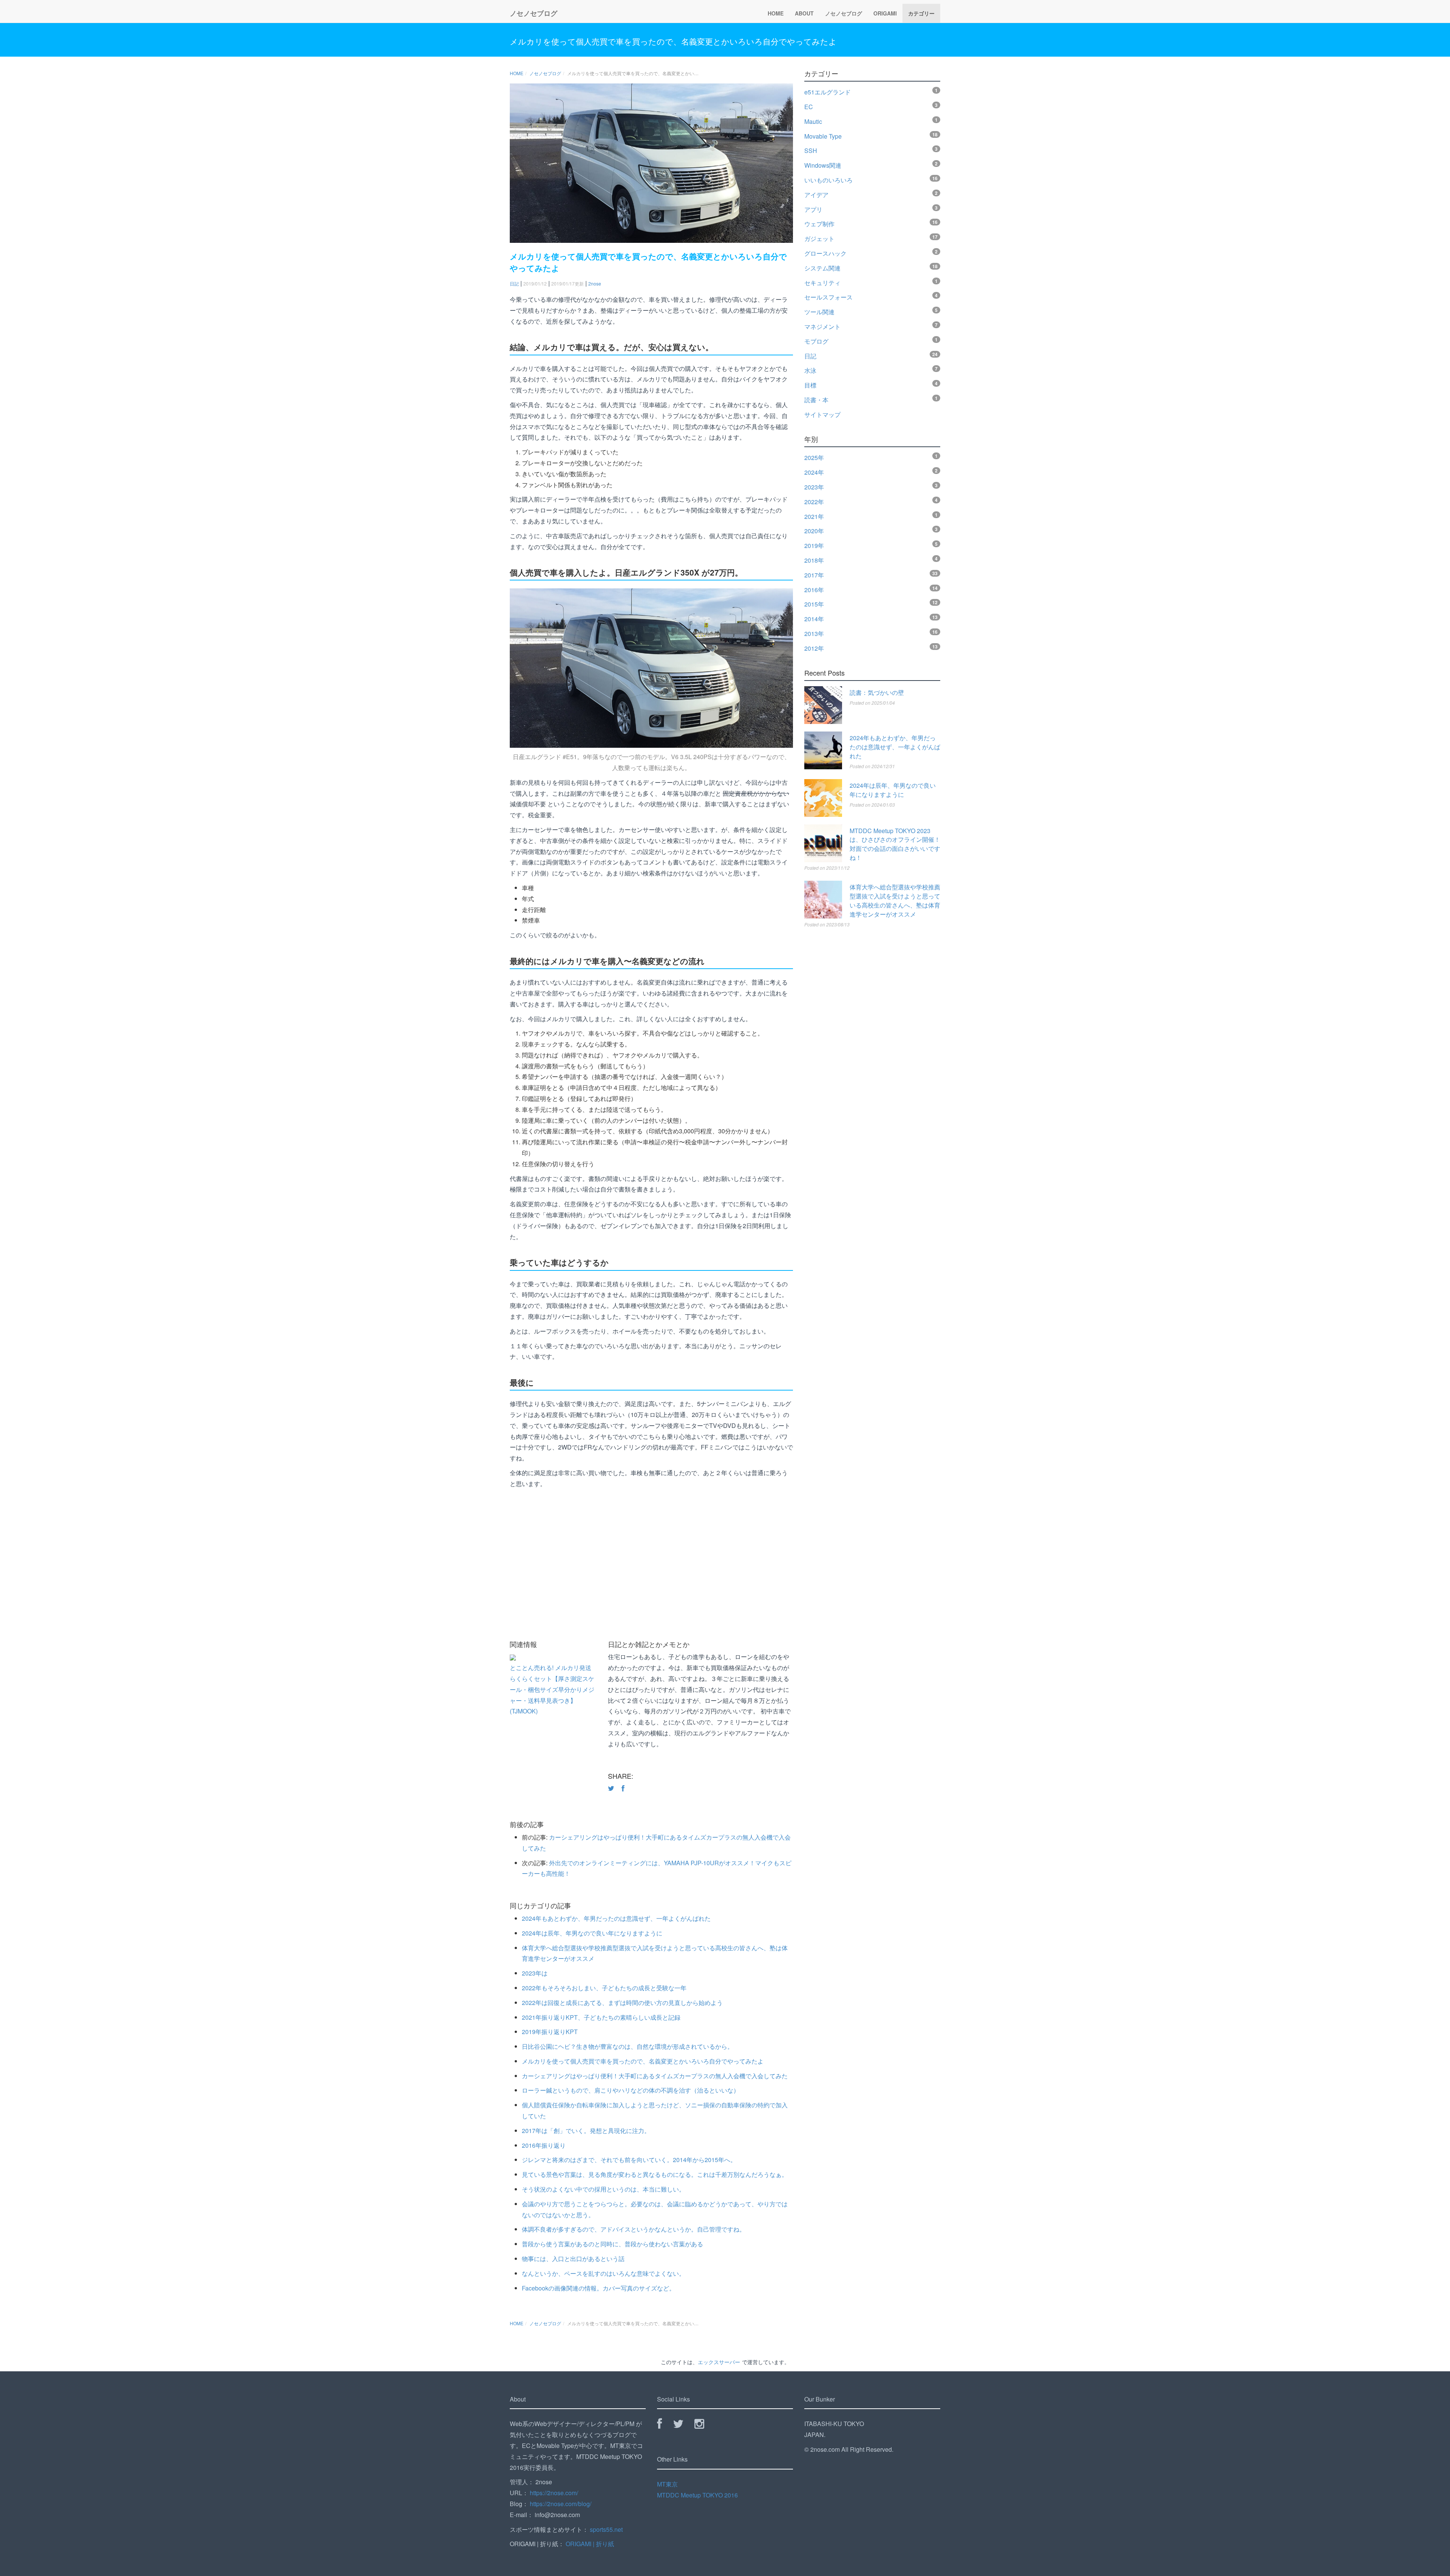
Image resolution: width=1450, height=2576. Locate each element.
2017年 (814, 575)
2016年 (814, 590)
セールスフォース (828, 297)
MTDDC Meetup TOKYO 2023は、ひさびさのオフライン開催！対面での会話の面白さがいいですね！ (895, 844)
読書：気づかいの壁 (877, 692)
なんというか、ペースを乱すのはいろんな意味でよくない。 (603, 2273)
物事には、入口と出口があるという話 (573, 2259)
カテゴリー (921, 13)
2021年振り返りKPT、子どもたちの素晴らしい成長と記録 (601, 2017)
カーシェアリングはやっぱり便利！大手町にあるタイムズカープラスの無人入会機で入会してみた (655, 2076)
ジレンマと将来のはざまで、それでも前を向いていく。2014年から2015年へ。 (629, 2160)
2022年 (814, 502)
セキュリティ (822, 283)
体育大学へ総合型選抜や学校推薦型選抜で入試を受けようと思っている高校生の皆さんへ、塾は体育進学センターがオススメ (895, 901)
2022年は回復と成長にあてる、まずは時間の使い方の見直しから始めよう (622, 2003)
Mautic (813, 121)
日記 (514, 283)
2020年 (814, 531)
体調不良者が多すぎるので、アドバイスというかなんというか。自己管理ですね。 (634, 2229)
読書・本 (816, 400)
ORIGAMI (885, 13)
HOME (776, 13)
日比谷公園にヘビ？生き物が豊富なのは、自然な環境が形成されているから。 (628, 2046)
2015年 (814, 604)
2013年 (814, 634)
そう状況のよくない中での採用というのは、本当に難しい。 (603, 2189)
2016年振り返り (544, 2145)
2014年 (814, 619)
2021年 (814, 516)
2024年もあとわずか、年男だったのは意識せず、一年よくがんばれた (616, 1918)
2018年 (814, 560)
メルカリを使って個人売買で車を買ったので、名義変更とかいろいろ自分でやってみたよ (673, 41)
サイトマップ (822, 414)
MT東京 (667, 2484)
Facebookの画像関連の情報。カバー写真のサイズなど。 (599, 2288)
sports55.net (606, 2529)
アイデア (816, 195)
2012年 (814, 648)
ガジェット (819, 238)
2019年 (814, 546)
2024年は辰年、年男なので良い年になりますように (592, 1933)
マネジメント (822, 326)
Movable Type (823, 136)
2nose (595, 283)
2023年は (535, 1973)
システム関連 (822, 268)
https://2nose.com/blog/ (561, 2504)
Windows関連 (823, 165)
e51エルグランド (828, 92)
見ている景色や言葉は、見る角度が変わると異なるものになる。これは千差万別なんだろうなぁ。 (655, 2174)
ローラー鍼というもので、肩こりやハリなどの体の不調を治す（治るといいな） (631, 2090)
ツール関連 (819, 312)
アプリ (813, 209)
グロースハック (825, 253)
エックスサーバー (719, 2362)
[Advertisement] (736, 1565)
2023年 (814, 487)
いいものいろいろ (828, 180)
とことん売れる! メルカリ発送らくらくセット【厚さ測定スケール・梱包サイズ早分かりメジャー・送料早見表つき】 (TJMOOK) (552, 1689)
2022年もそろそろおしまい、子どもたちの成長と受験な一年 (604, 1988)
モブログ (816, 341)
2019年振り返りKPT (550, 2032)
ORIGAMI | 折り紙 (590, 2544)
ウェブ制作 (819, 224)
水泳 (810, 370)
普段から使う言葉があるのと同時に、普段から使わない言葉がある (612, 2244)
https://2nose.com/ (554, 2493)
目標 (810, 385)
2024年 (814, 472)
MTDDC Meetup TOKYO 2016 (697, 2495)
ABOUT (804, 13)
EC (809, 107)
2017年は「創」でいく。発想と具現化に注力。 (586, 2131)
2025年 (814, 458)
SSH (811, 150)
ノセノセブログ (534, 13)
